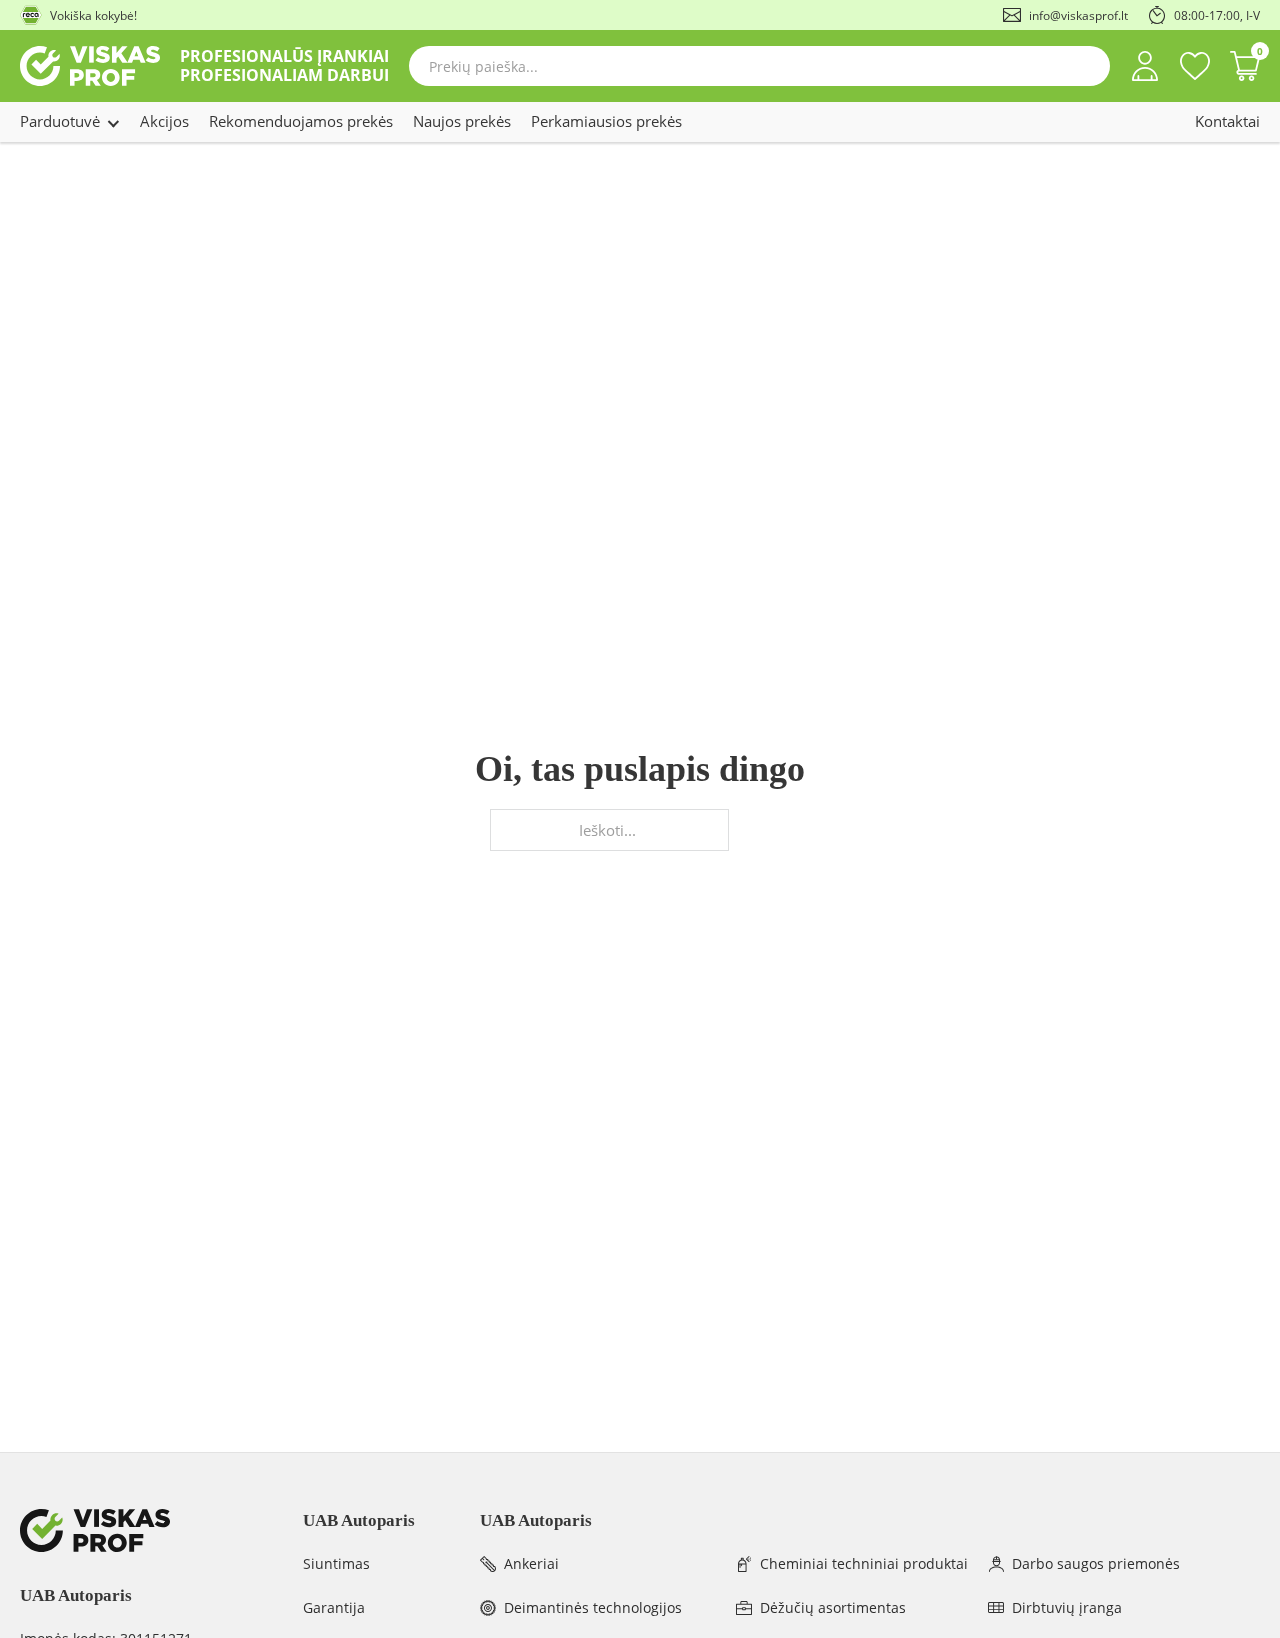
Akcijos (164, 121)
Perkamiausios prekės (606, 121)
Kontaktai (1227, 121)
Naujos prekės (462, 121)
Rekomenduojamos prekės (301, 121)
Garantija (334, 1607)
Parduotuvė (60, 121)
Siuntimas (336, 1563)
